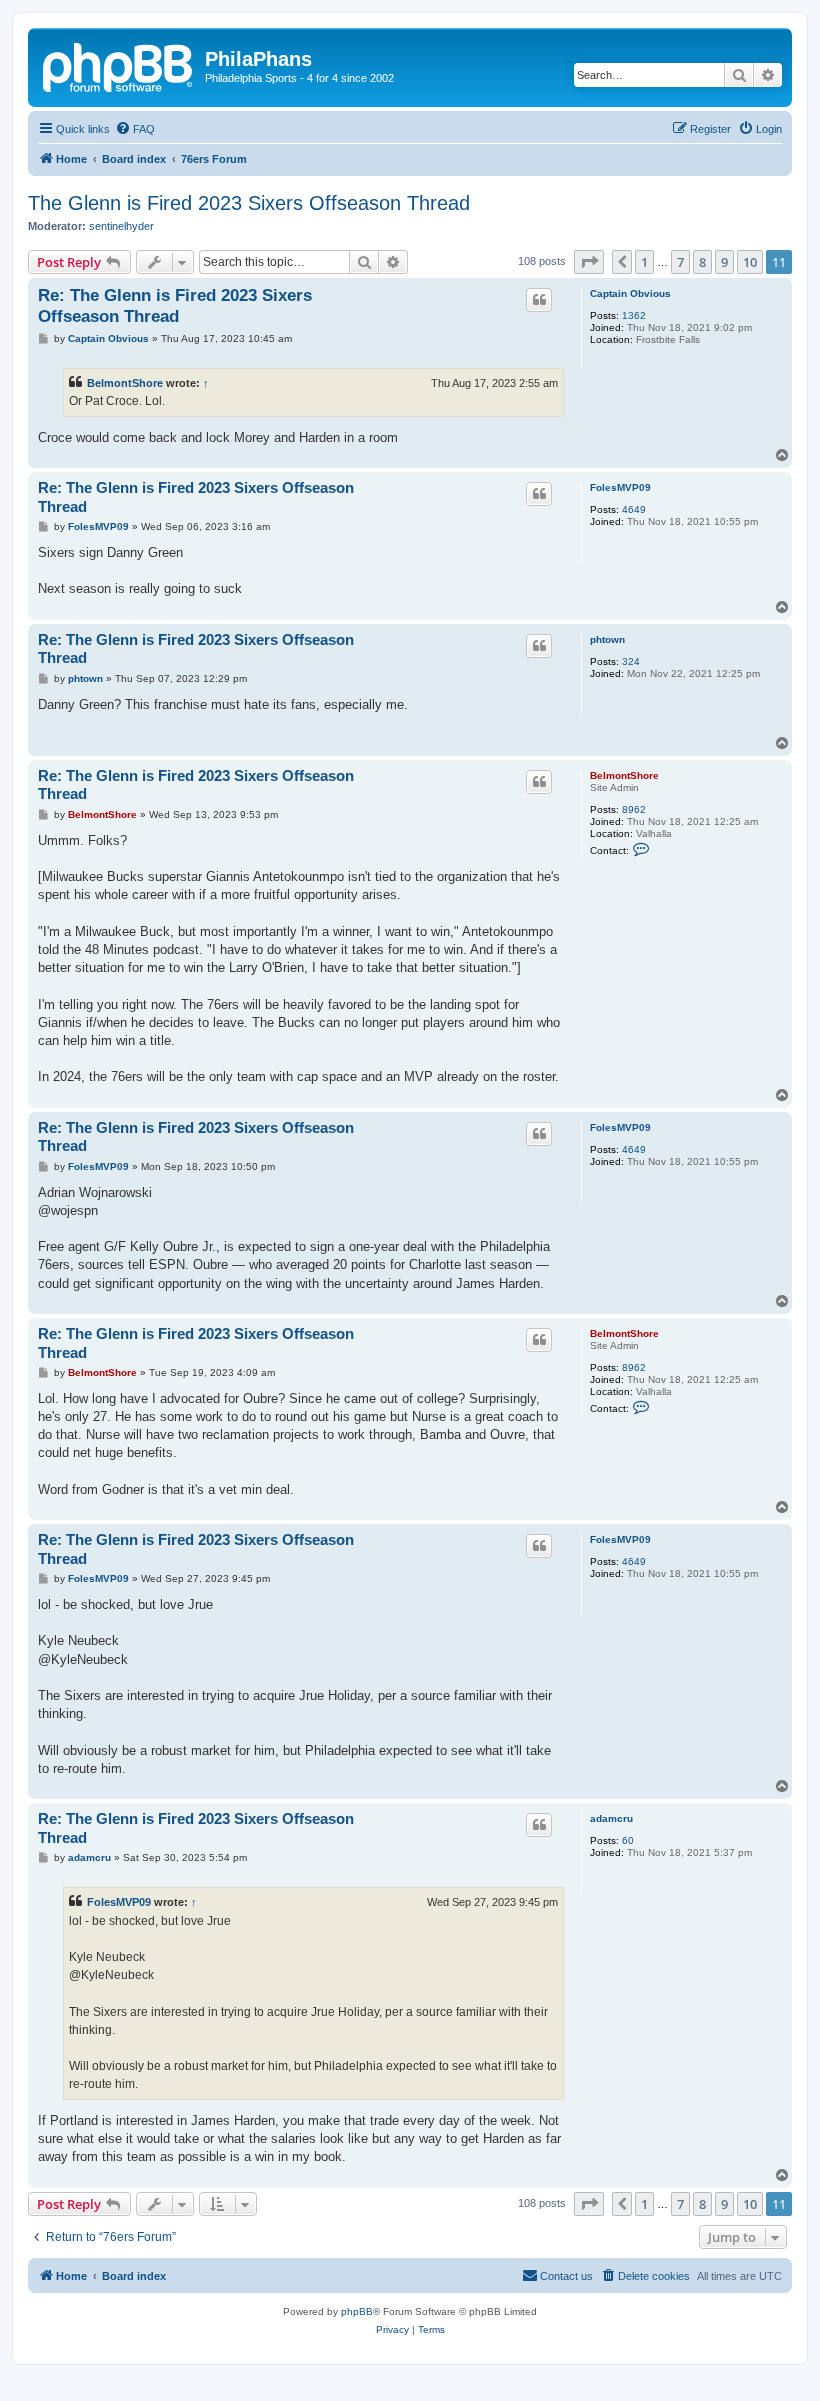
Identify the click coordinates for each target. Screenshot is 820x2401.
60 (628, 1840)
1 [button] (644, 262)
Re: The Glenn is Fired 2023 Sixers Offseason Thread (175, 306)
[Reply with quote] (539, 300)
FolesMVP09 (620, 487)
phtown (607, 639)
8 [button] (702, 262)
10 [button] (750, 262)
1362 (634, 315)
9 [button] (724, 262)
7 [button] (680, 262)
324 (631, 661)
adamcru (611, 1818)
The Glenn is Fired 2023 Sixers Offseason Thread (249, 203)
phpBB (357, 2311)
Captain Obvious (630, 293)
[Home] (119, 65)
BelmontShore (125, 383)
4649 (634, 509)
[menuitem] (135, 129)
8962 (634, 809)
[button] (589, 262)
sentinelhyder (121, 226)
